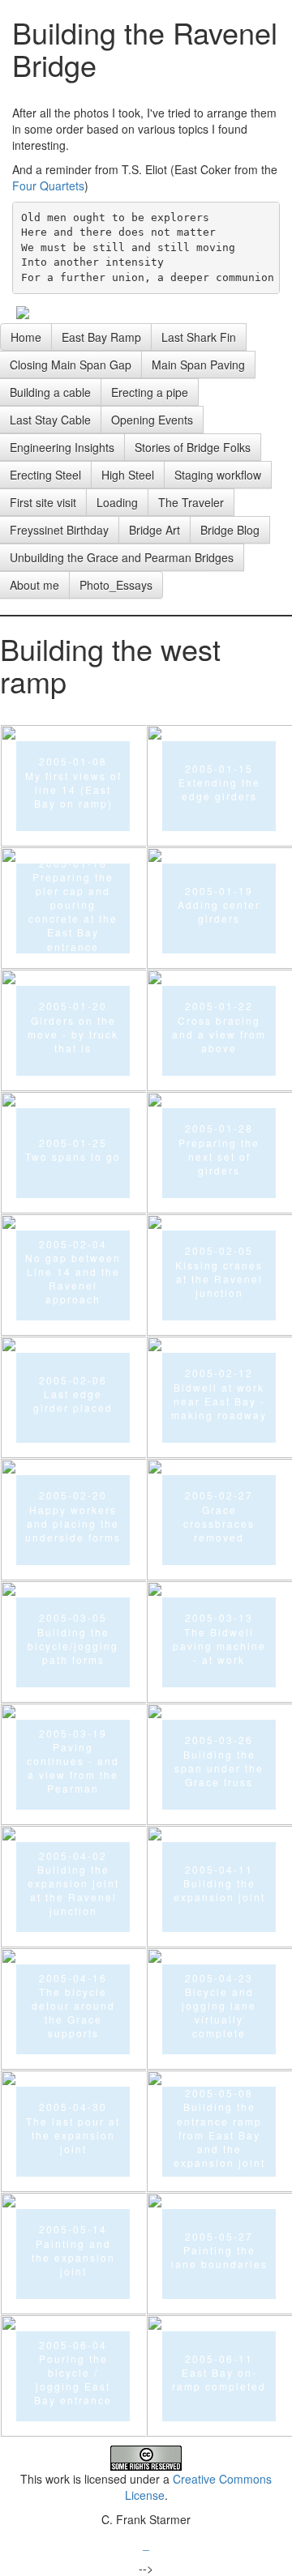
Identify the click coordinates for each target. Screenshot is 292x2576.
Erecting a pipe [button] (150, 392)
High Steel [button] (128, 475)
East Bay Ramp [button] (101, 337)
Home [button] (26, 337)
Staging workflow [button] (218, 475)
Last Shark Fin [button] (199, 337)
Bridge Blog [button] (230, 530)
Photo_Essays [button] (116, 585)
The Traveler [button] (191, 502)
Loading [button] (117, 502)
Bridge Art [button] (155, 530)
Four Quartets (48, 186)
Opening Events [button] (152, 420)
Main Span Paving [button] (198, 365)
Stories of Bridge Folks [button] (193, 447)
